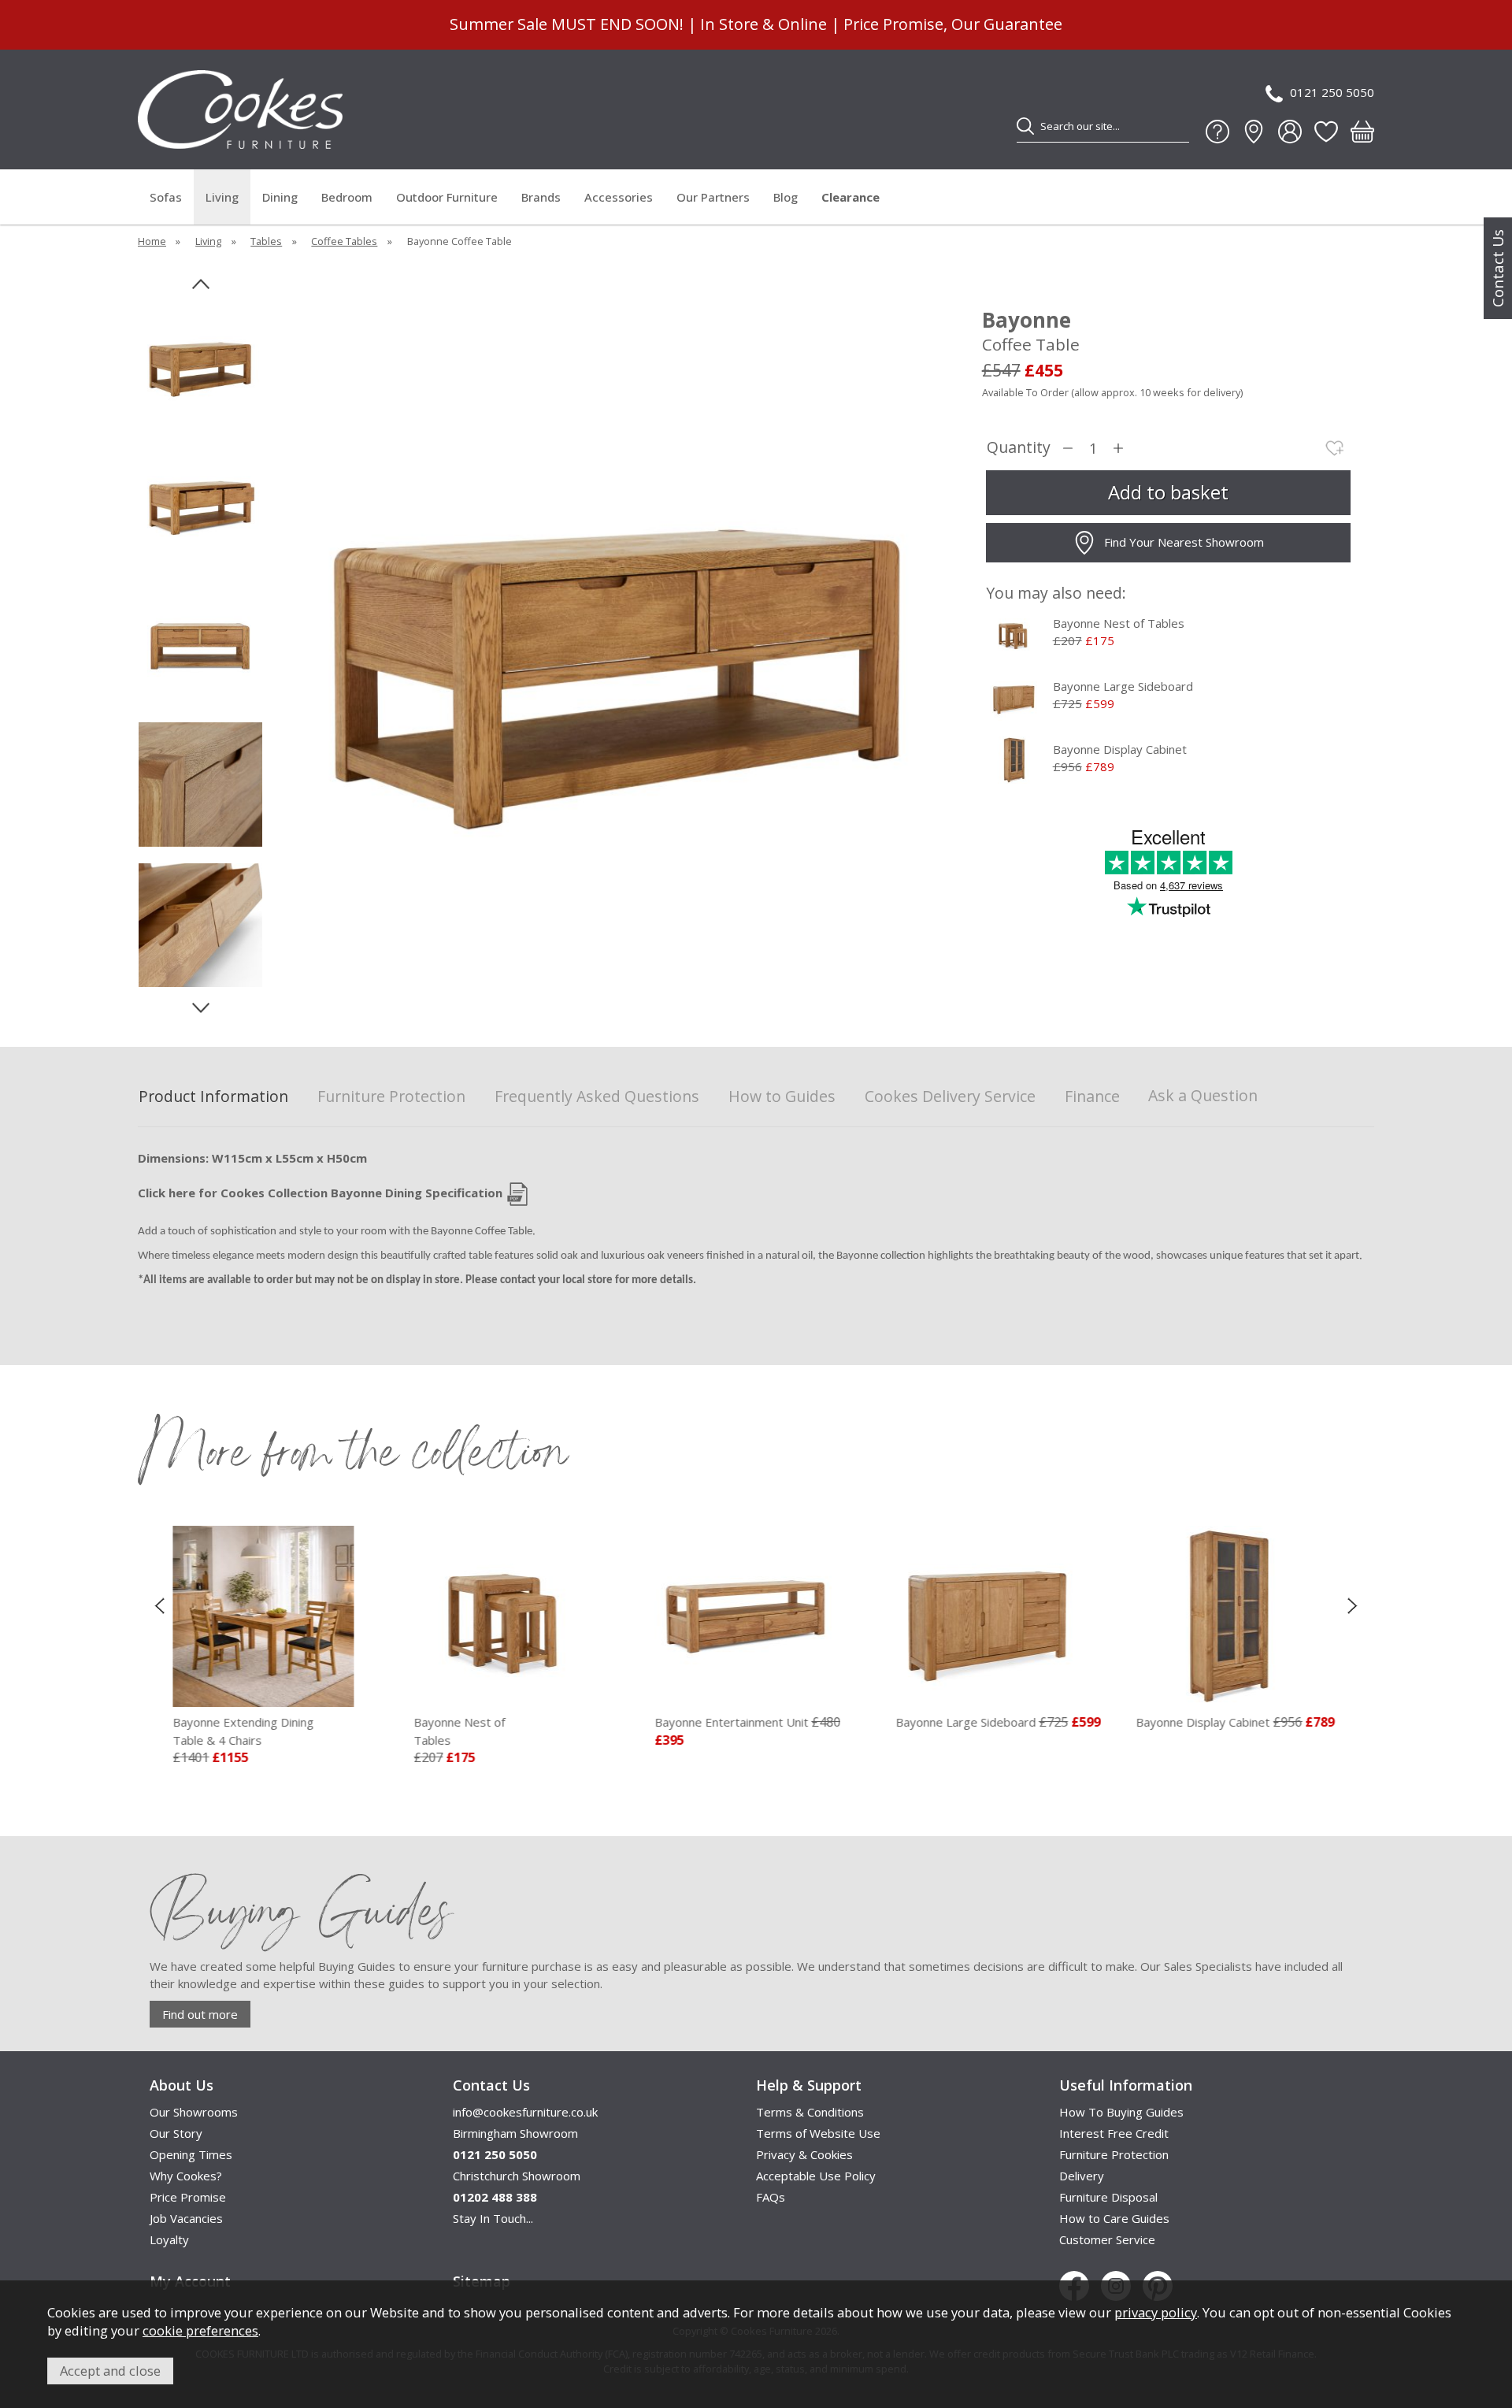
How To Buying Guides (1121, 2112)
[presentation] (159, 1605)
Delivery (1082, 2176)
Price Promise (188, 2197)
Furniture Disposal (1108, 2197)
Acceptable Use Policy (816, 2176)
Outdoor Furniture (447, 197)
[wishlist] (1326, 132)
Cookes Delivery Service (950, 1097)
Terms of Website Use (818, 2133)
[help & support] (1217, 132)
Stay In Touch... (493, 2218)
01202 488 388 (495, 2197)
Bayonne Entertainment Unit (723, 1722)
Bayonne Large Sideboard (1123, 686)
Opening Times (191, 2154)
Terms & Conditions (810, 2112)
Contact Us (1498, 268)
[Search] (1025, 126)
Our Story (176, 2133)
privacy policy (1156, 2312)
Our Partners (713, 197)
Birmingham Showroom (515, 2133)
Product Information (213, 1097)
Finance (1092, 1097)
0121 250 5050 (1332, 92)
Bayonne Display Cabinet (1120, 749)
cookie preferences (200, 2330)
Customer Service (1107, 2239)
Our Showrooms (194, 2112)
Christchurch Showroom (517, 2176)
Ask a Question (1203, 1095)
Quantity (1019, 448)
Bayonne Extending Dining (235, 1731)
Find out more (200, 2014)
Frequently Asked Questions (597, 1097)
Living (222, 197)
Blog (786, 197)
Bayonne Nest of (451, 1731)
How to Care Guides (1114, 2218)
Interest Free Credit (1114, 2133)
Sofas (166, 197)
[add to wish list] (1335, 448)
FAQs (771, 2197)
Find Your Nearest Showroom (1184, 542)
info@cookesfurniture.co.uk (525, 2112)
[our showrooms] (1254, 132)
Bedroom (347, 197)
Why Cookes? (186, 2176)
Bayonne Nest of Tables (1119, 623)
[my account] (1290, 132)
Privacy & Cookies (804, 2154)
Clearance (850, 197)
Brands (541, 197)
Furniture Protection (391, 1097)
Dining (280, 197)
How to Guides (782, 1097)
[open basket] (1362, 132)
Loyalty (169, 2239)
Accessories (619, 197)
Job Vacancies (186, 2218)
